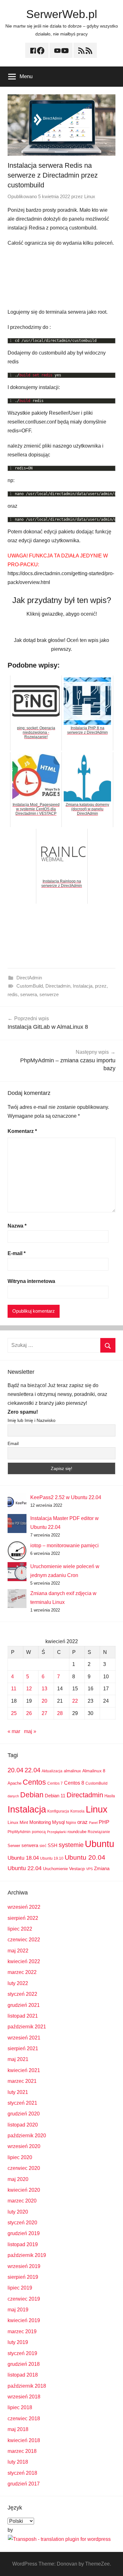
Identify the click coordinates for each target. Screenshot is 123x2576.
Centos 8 (74, 1783)
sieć (43, 1846)
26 (29, 1713)
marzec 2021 (22, 2081)
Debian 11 (55, 1796)
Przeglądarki (57, 1832)
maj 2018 (18, 2429)
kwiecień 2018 (24, 2440)
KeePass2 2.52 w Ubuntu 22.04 (66, 1497)
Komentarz (22, 1131)
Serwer (14, 1846)
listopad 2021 (23, 2016)
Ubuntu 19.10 (52, 1858)
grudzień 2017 (24, 2484)
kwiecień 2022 (24, 1961)
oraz (82, 1822)
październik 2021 (27, 2027)
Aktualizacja (52, 1771)
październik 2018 (27, 2386)
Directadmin (58, 986)
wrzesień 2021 (24, 2038)
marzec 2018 (22, 2451)
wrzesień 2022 (24, 1907)
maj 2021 (18, 2059)
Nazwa (17, 1226)
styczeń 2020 (22, 2223)
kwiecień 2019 (24, 2320)
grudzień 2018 (24, 2364)
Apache (15, 1783)
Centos (34, 1782)
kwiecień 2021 (24, 2070)
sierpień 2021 (23, 2048)
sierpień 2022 (23, 1918)
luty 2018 (18, 2462)
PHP (104, 1822)
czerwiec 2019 (24, 2299)
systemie (71, 1845)
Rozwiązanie (99, 1832)
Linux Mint (18, 1822)
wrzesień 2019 (24, 2266)
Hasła (110, 1796)
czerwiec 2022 (24, 1940)
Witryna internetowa (31, 1281)
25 (14, 1713)
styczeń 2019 (22, 2353)
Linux (90, 196)
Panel (93, 1823)
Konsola (77, 1811)
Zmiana (102, 1868)
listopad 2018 (23, 2375)
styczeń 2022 (22, 1994)
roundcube (77, 1832)
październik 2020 (27, 2136)
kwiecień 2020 (24, 2190)
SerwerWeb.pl (62, 14)
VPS (89, 1869)
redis (13, 994)
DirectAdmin (29, 978)
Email (13, 1443)
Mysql (58, 1822)
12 (29, 1689)
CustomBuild (30, 986)
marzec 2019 (22, 2331)
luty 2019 (18, 2342)
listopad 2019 (23, 2244)
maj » (30, 1731)
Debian (32, 1795)
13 (44, 1689)
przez (101, 986)
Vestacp (77, 1869)
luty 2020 (18, 2212)
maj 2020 (18, 2179)
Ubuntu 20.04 (85, 1857)
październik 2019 (27, 2255)
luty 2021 (18, 2092)
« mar (14, 1731)
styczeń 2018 (22, 2473)
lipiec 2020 (20, 2157)
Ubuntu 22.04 (25, 1868)
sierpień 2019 (23, 2277)
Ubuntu (100, 1844)
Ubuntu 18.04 (23, 1858)
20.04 (15, 1770)
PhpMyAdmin (19, 1832)
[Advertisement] (61, 278)
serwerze (49, 994)
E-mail (17, 1253)
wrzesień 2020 (24, 2146)
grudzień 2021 (24, 2005)
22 (75, 1701)
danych (13, 1796)
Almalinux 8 (94, 1771)
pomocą (39, 1832)
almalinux (72, 1771)
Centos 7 (55, 1783)
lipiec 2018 (20, 2407)
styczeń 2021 (22, 2103)
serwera (29, 994)
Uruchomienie (55, 1869)
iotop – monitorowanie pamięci (64, 1546)
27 (44, 1713)
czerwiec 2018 (24, 2419)
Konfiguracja (58, 1811)
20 (44, 1701)
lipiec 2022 (20, 1929)
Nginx (71, 1823)
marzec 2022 (22, 1972)
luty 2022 (18, 1983)
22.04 (32, 1770)
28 (60, 1713)
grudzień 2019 (24, 2233)
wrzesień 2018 (24, 2397)
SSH (53, 1845)
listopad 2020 (23, 2125)
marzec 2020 (22, 2201)
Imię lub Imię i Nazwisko (32, 1420)
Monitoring (40, 1822)
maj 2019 (18, 2310)
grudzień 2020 (24, 2114)
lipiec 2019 (20, 2288)
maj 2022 (18, 1951)
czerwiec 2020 (24, 2168)
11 (14, 1689)
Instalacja (83, 986)
